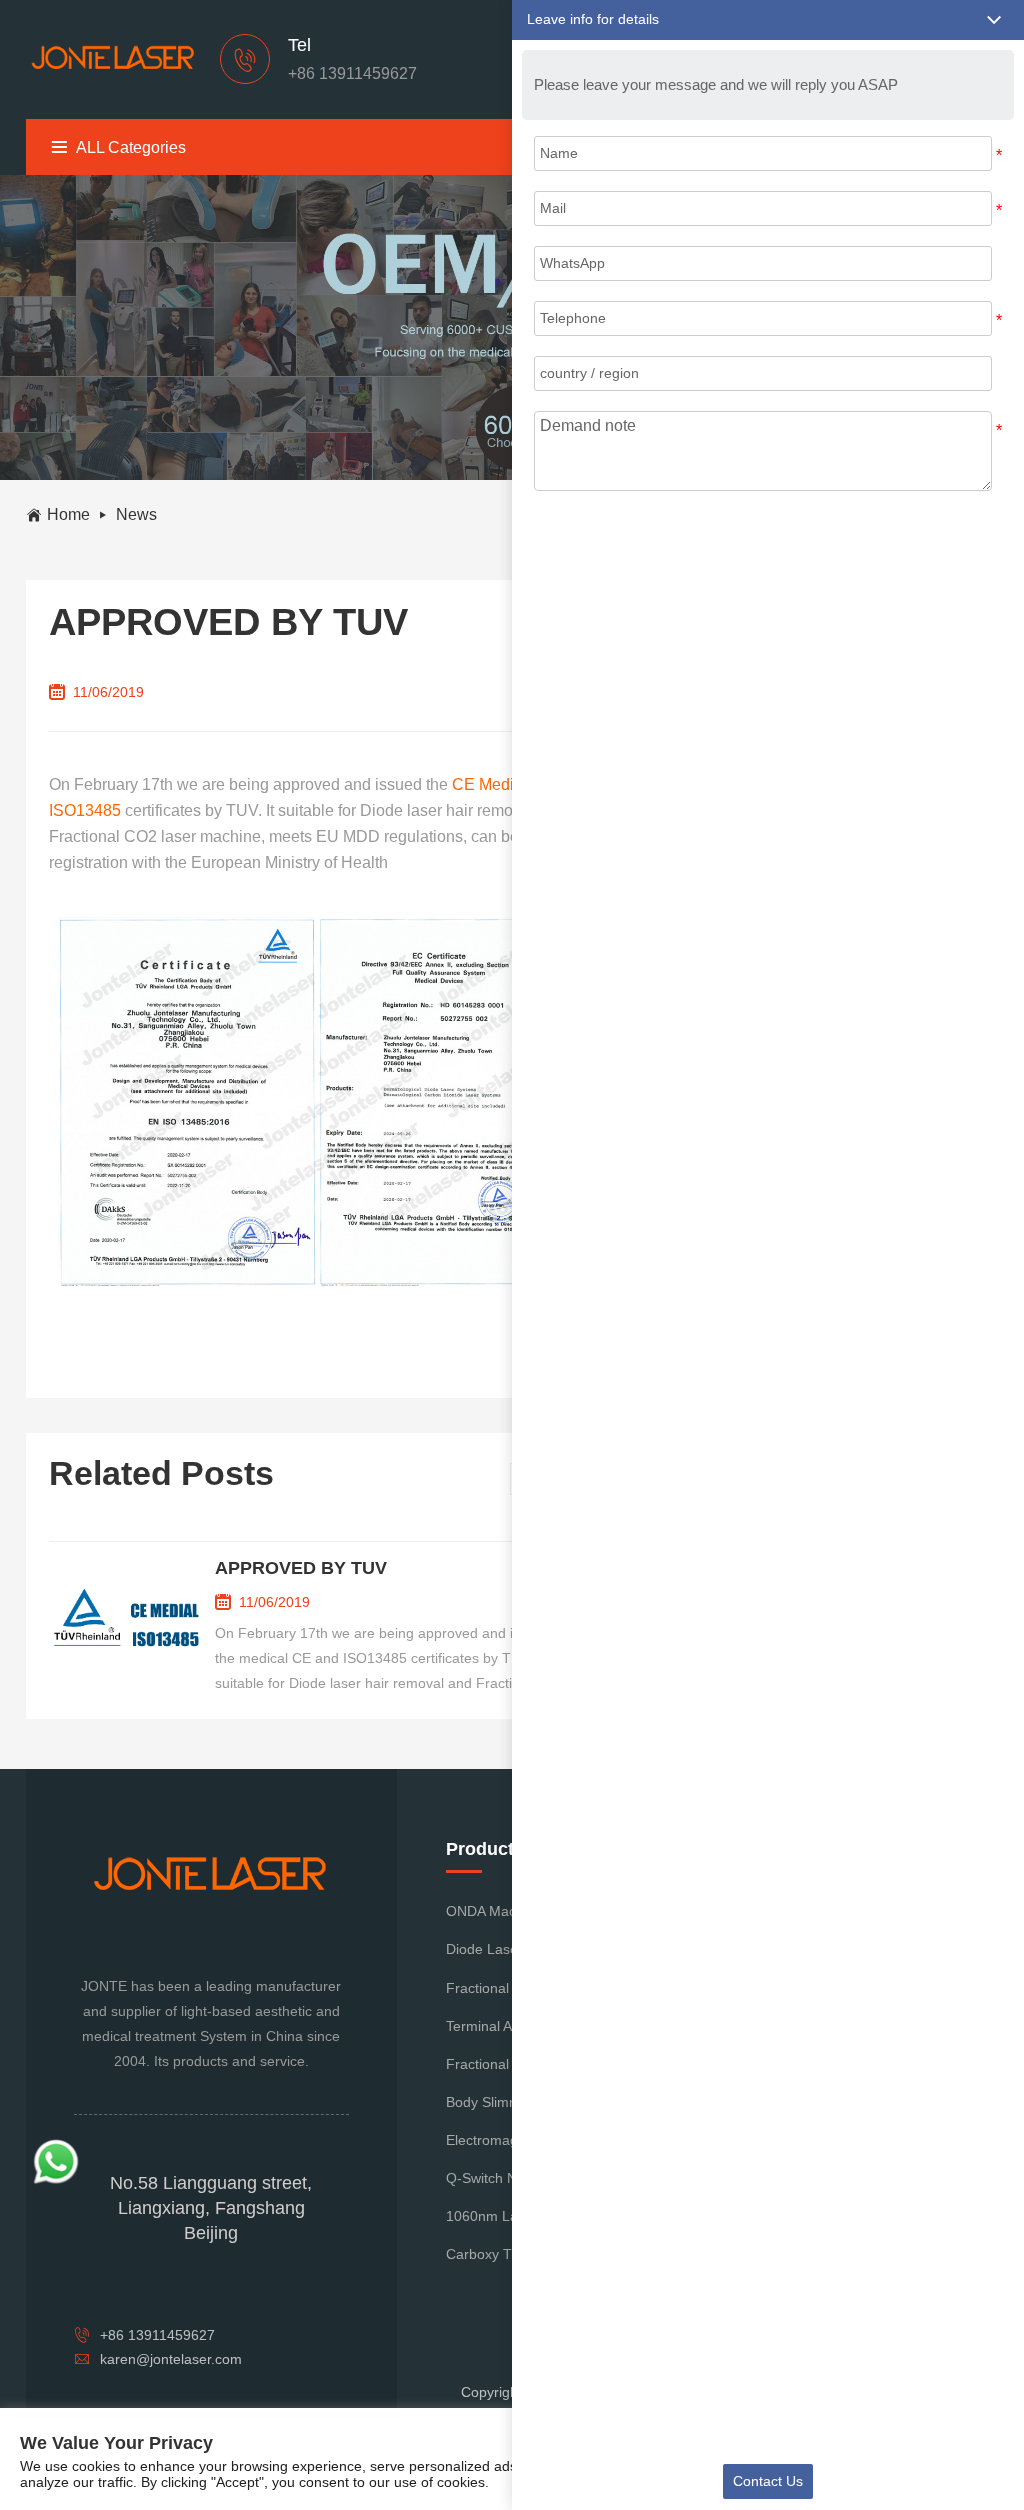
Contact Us (768, 2481)
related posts (161, 1473)
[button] (768, 20)
